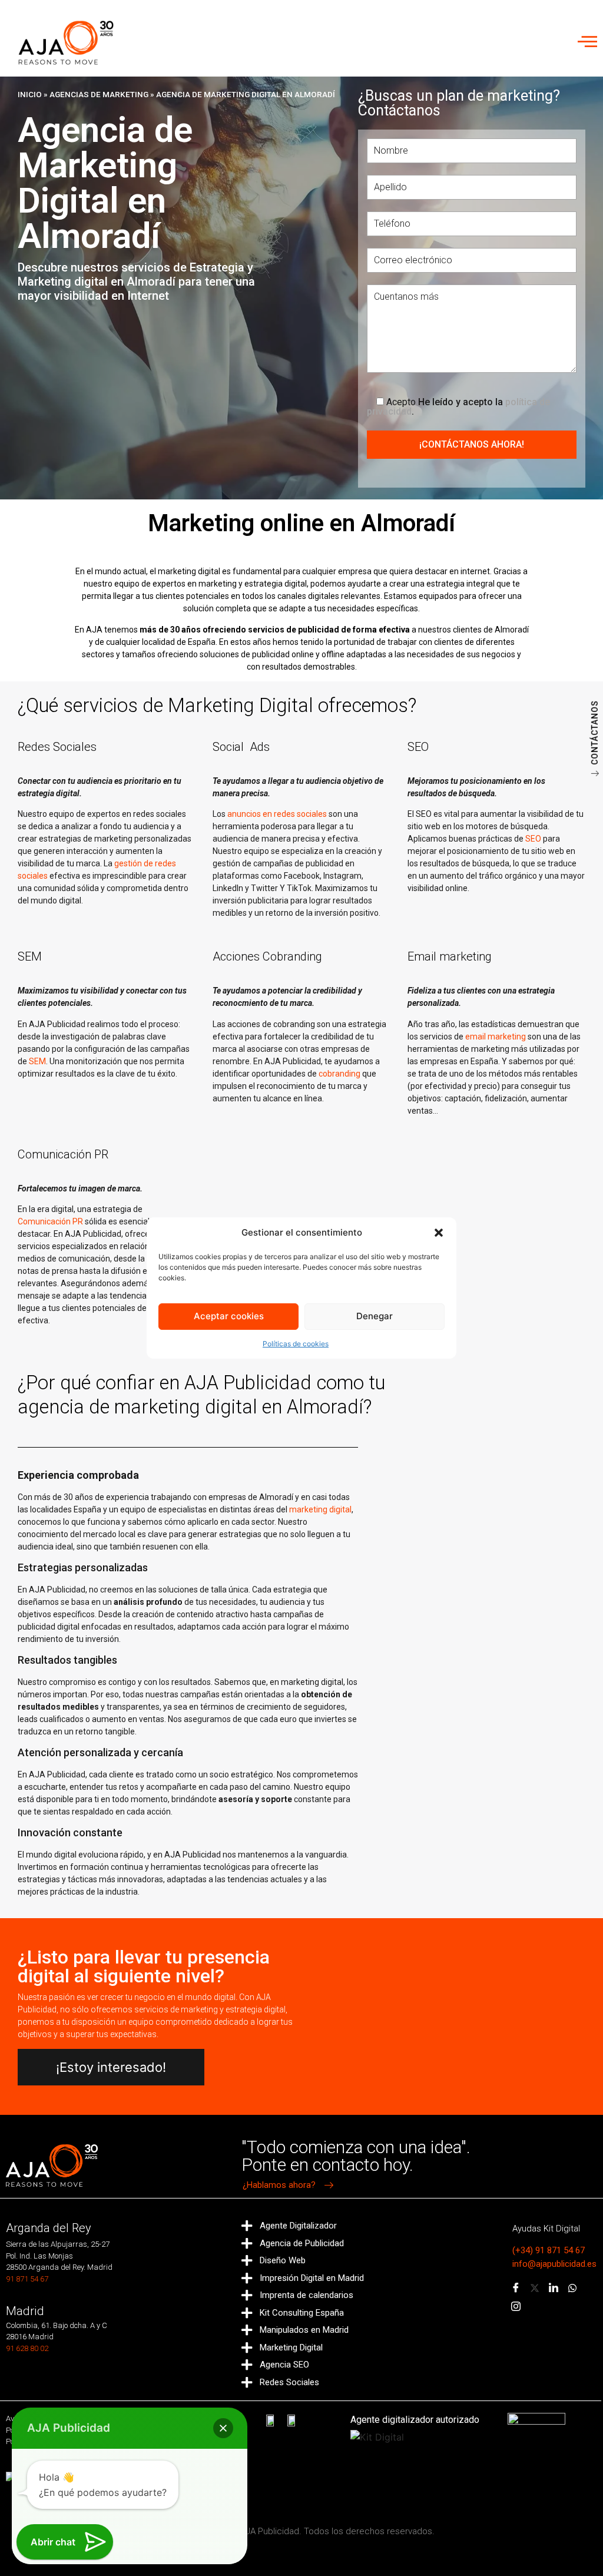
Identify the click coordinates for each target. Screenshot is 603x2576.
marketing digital (320, 1509)
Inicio (30, 94)
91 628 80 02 (27, 2348)
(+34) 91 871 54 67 (549, 2250)
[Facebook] (516, 2289)
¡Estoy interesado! (111, 2067)
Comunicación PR (50, 1221)
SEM (37, 1061)
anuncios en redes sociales (277, 814)
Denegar (375, 1316)
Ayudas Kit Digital (546, 2229)
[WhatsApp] (572, 2289)
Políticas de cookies (296, 1344)
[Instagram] (516, 2307)
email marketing (496, 1037)
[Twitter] (535, 2289)
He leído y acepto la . (458, 406)
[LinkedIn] (554, 2289)
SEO (533, 839)
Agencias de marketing (99, 94)
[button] (439, 1233)
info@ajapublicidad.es (554, 2264)
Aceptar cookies (229, 1316)
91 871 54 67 (27, 2279)
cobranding (339, 1074)
